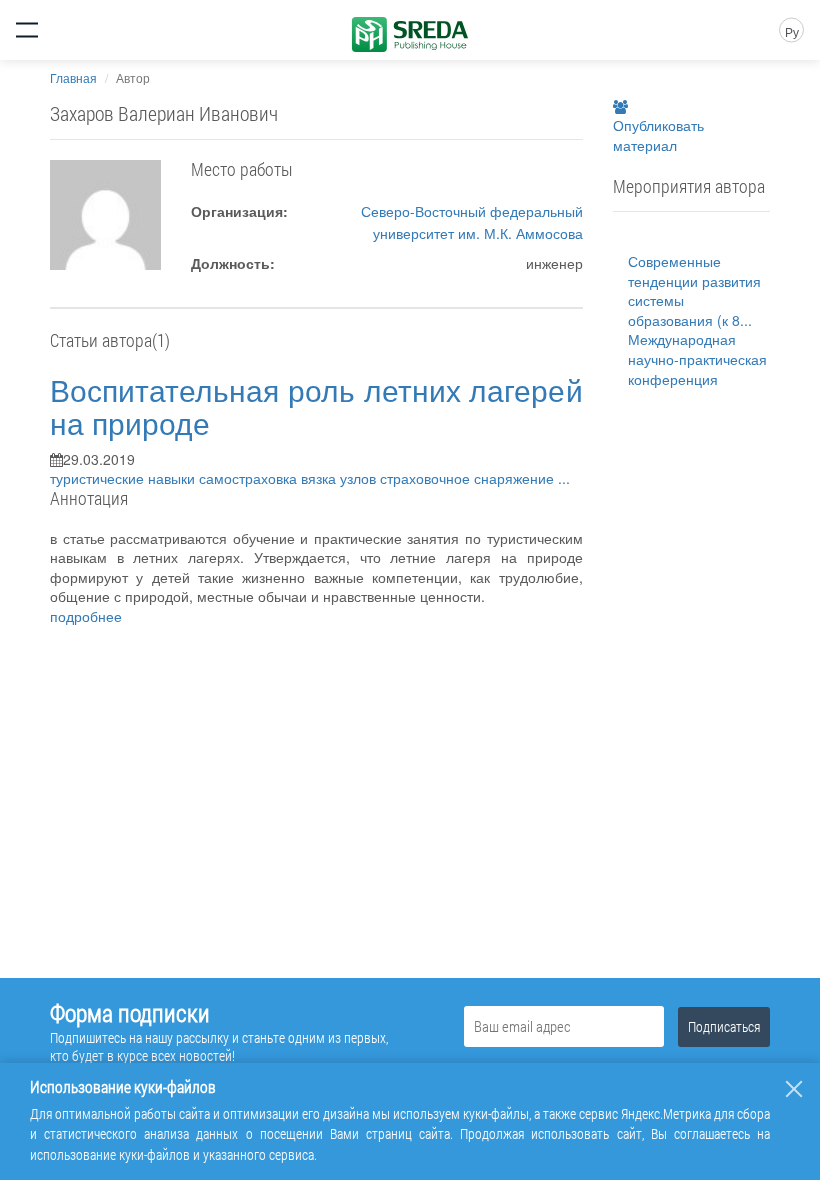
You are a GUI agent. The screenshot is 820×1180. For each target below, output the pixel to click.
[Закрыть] (794, 1089)
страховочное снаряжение (469, 478)
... (564, 478)
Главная (73, 77)
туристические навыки (124, 478)
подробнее (86, 616)
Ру (792, 31)
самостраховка (250, 478)
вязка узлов (340, 478)
